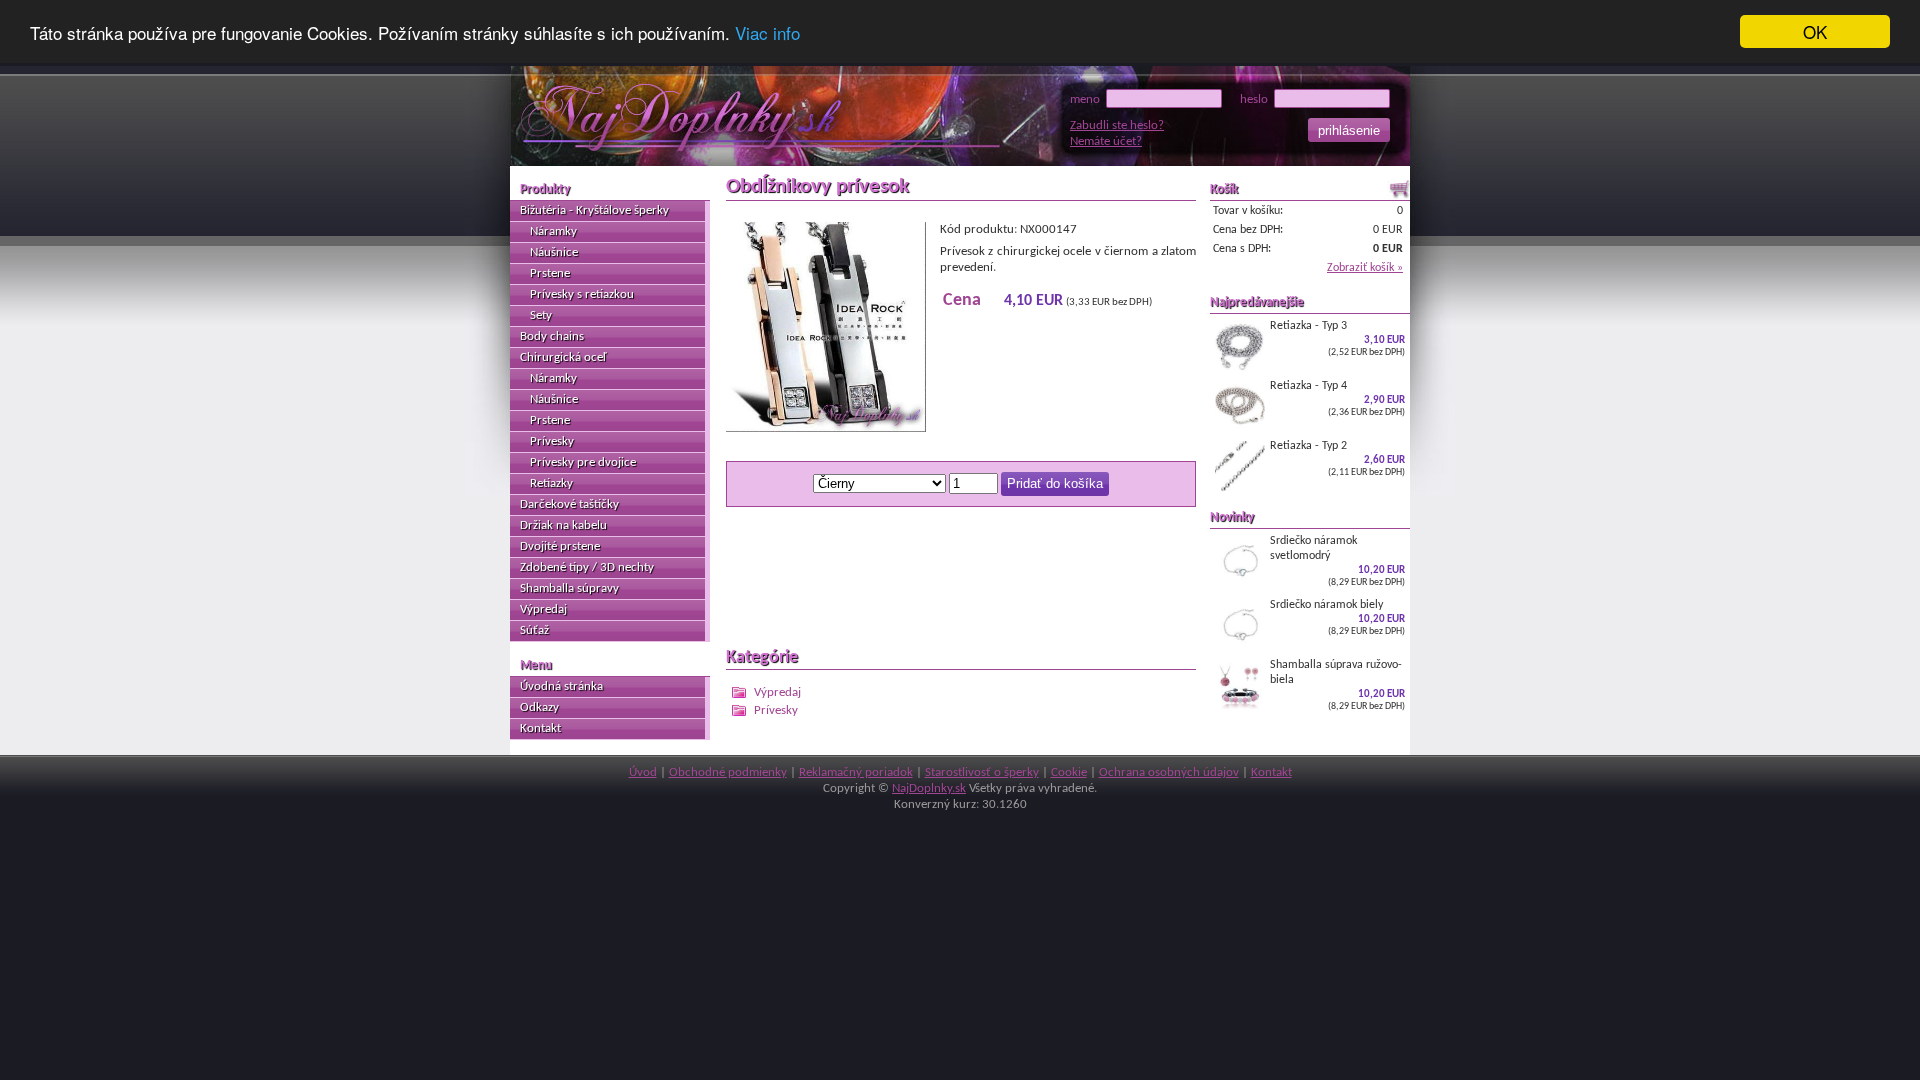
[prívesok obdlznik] (826, 428)
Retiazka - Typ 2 (1337, 458)
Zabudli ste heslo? (1117, 125)
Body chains (552, 336)
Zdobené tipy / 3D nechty (587, 567)
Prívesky (776, 710)
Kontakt (540, 728)
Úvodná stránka (561, 686)
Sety (541, 315)
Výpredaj (777, 692)
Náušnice (554, 252)
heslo (1257, 99)
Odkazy (539, 707)
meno (1088, 99)
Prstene (550, 273)
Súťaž (534, 630)
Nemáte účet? (1106, 141)
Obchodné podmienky (728, 772)
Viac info (767, 32)
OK (1815, 31)
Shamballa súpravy (569, 588)
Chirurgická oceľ (563, 357)
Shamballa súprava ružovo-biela (1337, 685)
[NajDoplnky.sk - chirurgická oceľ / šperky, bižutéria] (713, 118)
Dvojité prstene (560, 546)
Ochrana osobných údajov (1169, 772)
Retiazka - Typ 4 (1337, 398)
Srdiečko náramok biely (1337, 617)
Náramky (553, 231)
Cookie (1069, 772)
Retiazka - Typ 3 (1337, 338)
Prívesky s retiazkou (582, 294)
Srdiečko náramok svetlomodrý (1337, 561)
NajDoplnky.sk (929, 788)
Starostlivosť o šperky (982, 772)
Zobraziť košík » (1365, 268)
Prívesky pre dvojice (583, 462)
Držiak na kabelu (563, 525)
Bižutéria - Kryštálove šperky (594, 210)
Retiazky (551, 483)
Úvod (643, 772)
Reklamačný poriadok (856, 772)
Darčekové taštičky (569, 504)
